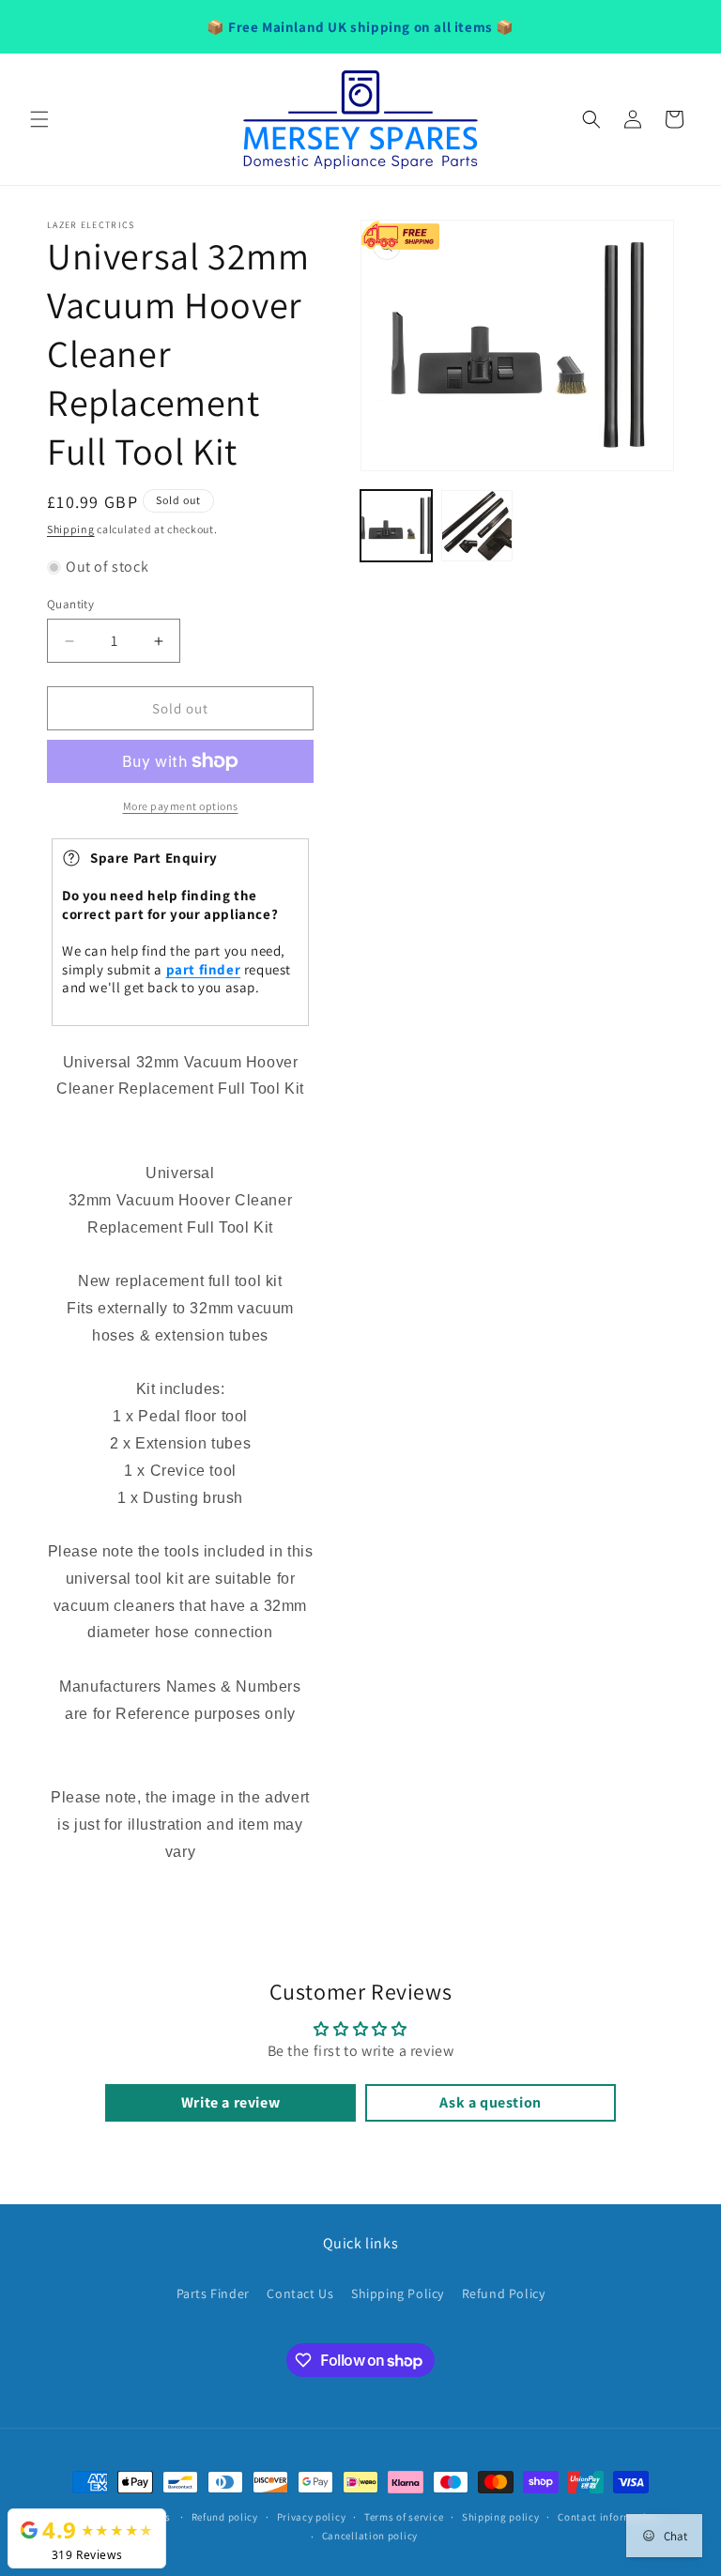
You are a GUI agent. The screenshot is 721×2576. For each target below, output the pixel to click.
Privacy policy (312, 2517)
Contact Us (300, 2293)
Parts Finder (213, 2293)
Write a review (230, 2102)
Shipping (71, 529)
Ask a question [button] (490, 2102)
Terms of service (404, 2517)
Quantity (70, 604)
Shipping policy (501, 2517)
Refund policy (225, 2517)
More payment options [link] (181, 806)
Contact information (608, 2517)
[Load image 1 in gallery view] (396, 526)
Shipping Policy (398, 2293)
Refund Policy (504, 2293)
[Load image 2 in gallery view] (477, 526)
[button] (39, 119)
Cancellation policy (370, 2536)
